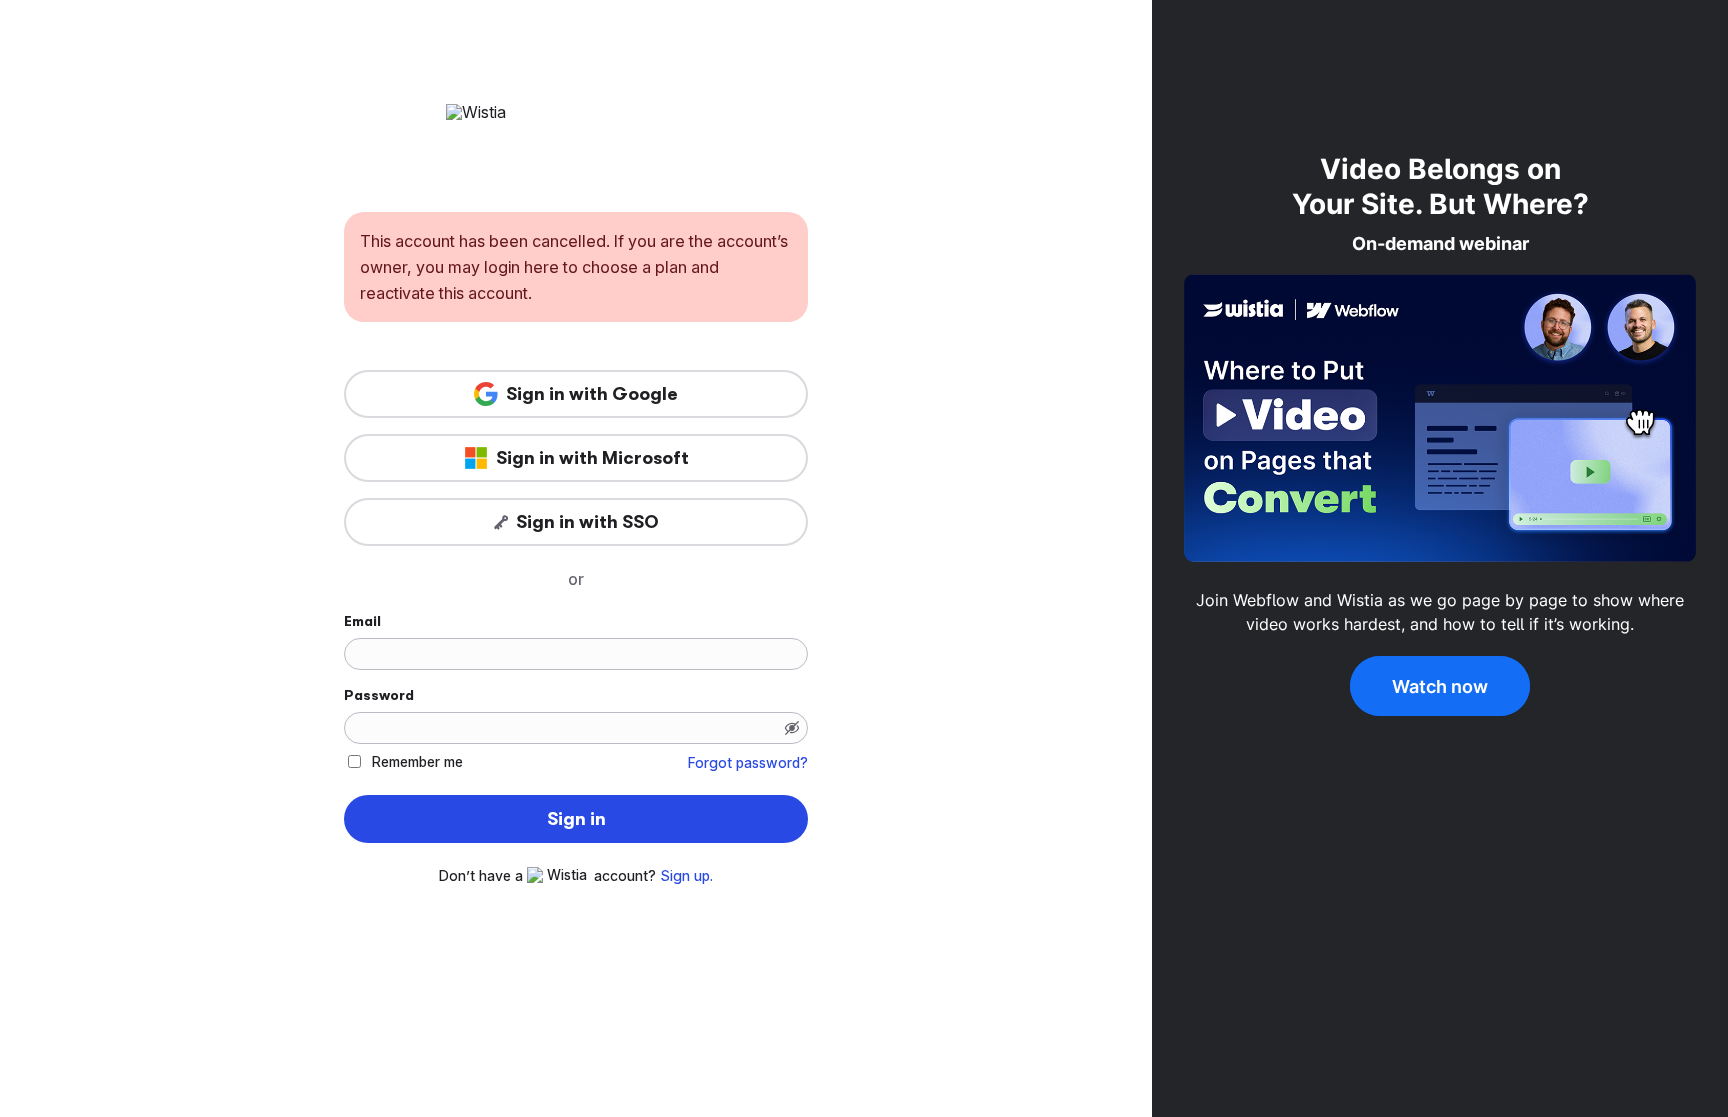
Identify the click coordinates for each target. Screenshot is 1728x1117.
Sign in (576, 819)
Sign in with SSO (587, 522)
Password (379, 695)
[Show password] (792, 728)
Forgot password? (748, 763)
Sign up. (686, 876)
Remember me (417, 761)
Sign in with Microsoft (592, 458)
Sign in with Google (592, 394)
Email (362, 621)
